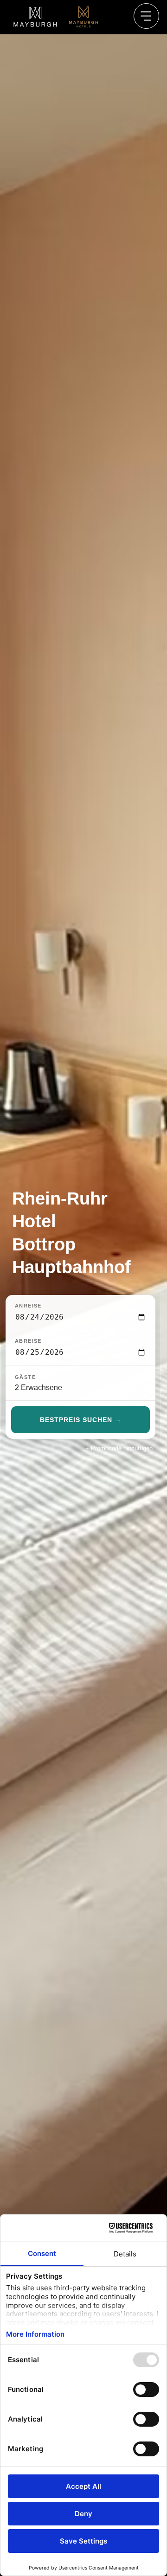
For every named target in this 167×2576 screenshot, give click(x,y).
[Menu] (147, 16)
